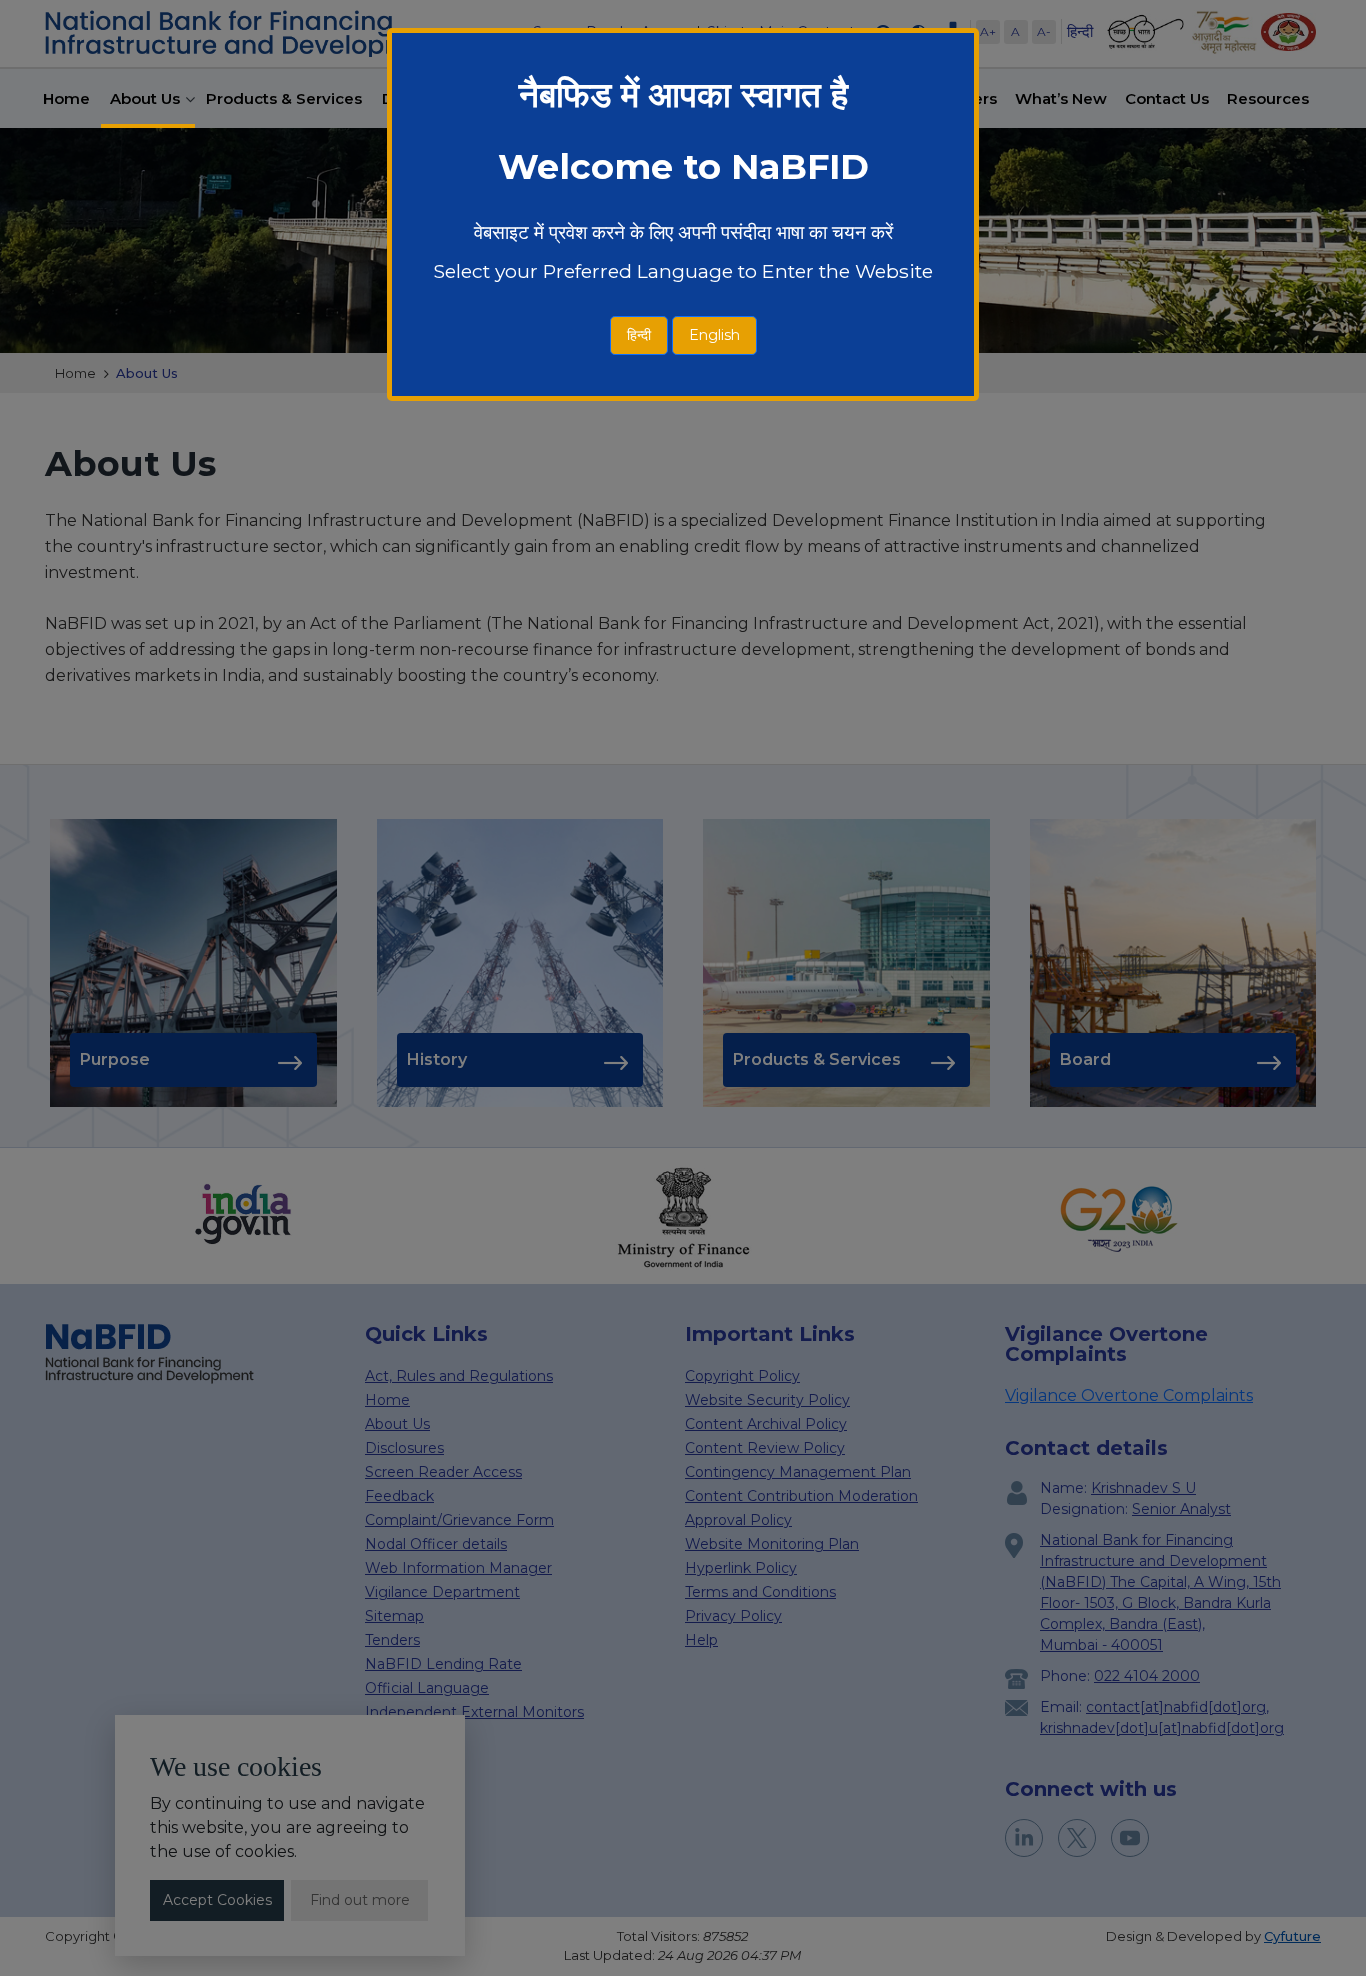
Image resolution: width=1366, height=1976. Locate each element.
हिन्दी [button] (639, 335)
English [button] (714, 335)
